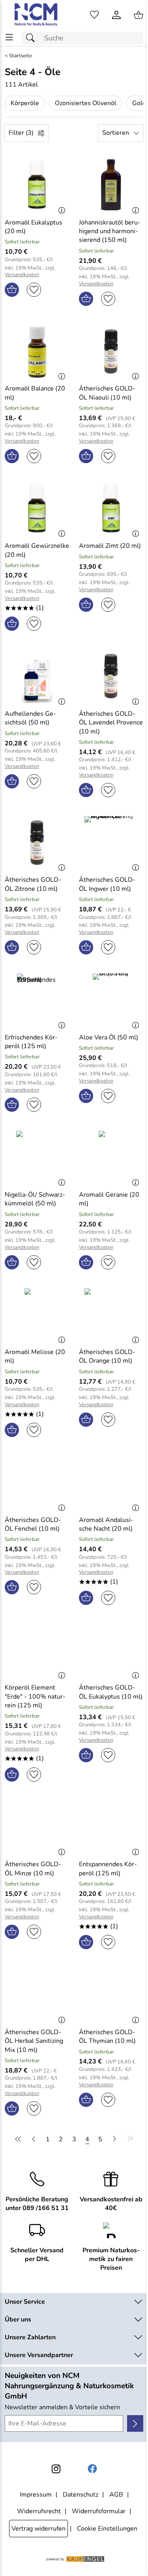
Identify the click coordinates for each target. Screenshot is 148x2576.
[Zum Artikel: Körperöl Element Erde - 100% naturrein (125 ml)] (37, 1650)
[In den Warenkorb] (12, 290)
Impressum (36, 2495)
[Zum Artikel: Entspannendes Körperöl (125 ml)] (111, 1827)
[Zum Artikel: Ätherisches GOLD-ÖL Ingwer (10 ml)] (111, 843)
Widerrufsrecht (39, 2511)
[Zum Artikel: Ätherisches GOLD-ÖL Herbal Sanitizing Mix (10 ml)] (37, 1995)
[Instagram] (56, 2469)
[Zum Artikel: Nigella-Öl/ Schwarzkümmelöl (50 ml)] (37, 1157)
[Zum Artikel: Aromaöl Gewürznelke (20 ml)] (37, 509)
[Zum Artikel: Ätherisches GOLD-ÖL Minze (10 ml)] (37, 1827)
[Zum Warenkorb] (139, 15)
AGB (116, 2495)
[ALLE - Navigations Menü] (9, 37)
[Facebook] (92, 2469)
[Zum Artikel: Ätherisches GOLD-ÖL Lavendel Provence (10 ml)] (111, 676)
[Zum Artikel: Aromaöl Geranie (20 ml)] (111, 1157)
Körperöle (25, 103)
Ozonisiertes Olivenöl (86, 103)
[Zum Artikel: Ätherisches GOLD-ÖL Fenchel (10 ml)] (37, 1482)
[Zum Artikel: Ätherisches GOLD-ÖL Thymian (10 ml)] (111, 1995)
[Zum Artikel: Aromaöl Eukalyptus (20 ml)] (37, 185)
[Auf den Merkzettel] (34, 290)
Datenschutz (81, 2495)
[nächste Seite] (114, 2139)
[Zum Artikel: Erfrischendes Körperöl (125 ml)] (37, 1000)
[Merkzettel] (94, 15)
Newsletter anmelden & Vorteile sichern (62, 2407)
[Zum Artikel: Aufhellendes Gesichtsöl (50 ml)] (37, 676)
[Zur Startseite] (37, 15)
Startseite (21, 56)
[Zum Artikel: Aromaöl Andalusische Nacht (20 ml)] (111, 1482)
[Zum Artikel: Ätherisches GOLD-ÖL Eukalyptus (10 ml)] (111, 1650)
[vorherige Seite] (34, 2139)
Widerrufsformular (99, 2511)
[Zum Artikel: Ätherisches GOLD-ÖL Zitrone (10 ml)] (37, 843)
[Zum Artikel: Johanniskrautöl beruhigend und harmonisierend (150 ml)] (111, 185)
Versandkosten (22, 275)
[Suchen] (32, 38)
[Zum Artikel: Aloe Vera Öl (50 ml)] (111, 1000)
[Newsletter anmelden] (135, 2423)
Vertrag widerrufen (38, 2529)
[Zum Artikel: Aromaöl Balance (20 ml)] (37, 351)
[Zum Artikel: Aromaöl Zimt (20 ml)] (111, 509)
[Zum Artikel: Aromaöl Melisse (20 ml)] (37, 1315)
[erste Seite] (19, 2139)
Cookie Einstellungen (107, 2529)
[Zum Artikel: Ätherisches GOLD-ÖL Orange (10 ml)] (111, 1315)
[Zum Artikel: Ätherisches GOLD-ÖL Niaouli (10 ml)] (111, 351)
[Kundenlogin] (116, 15)
